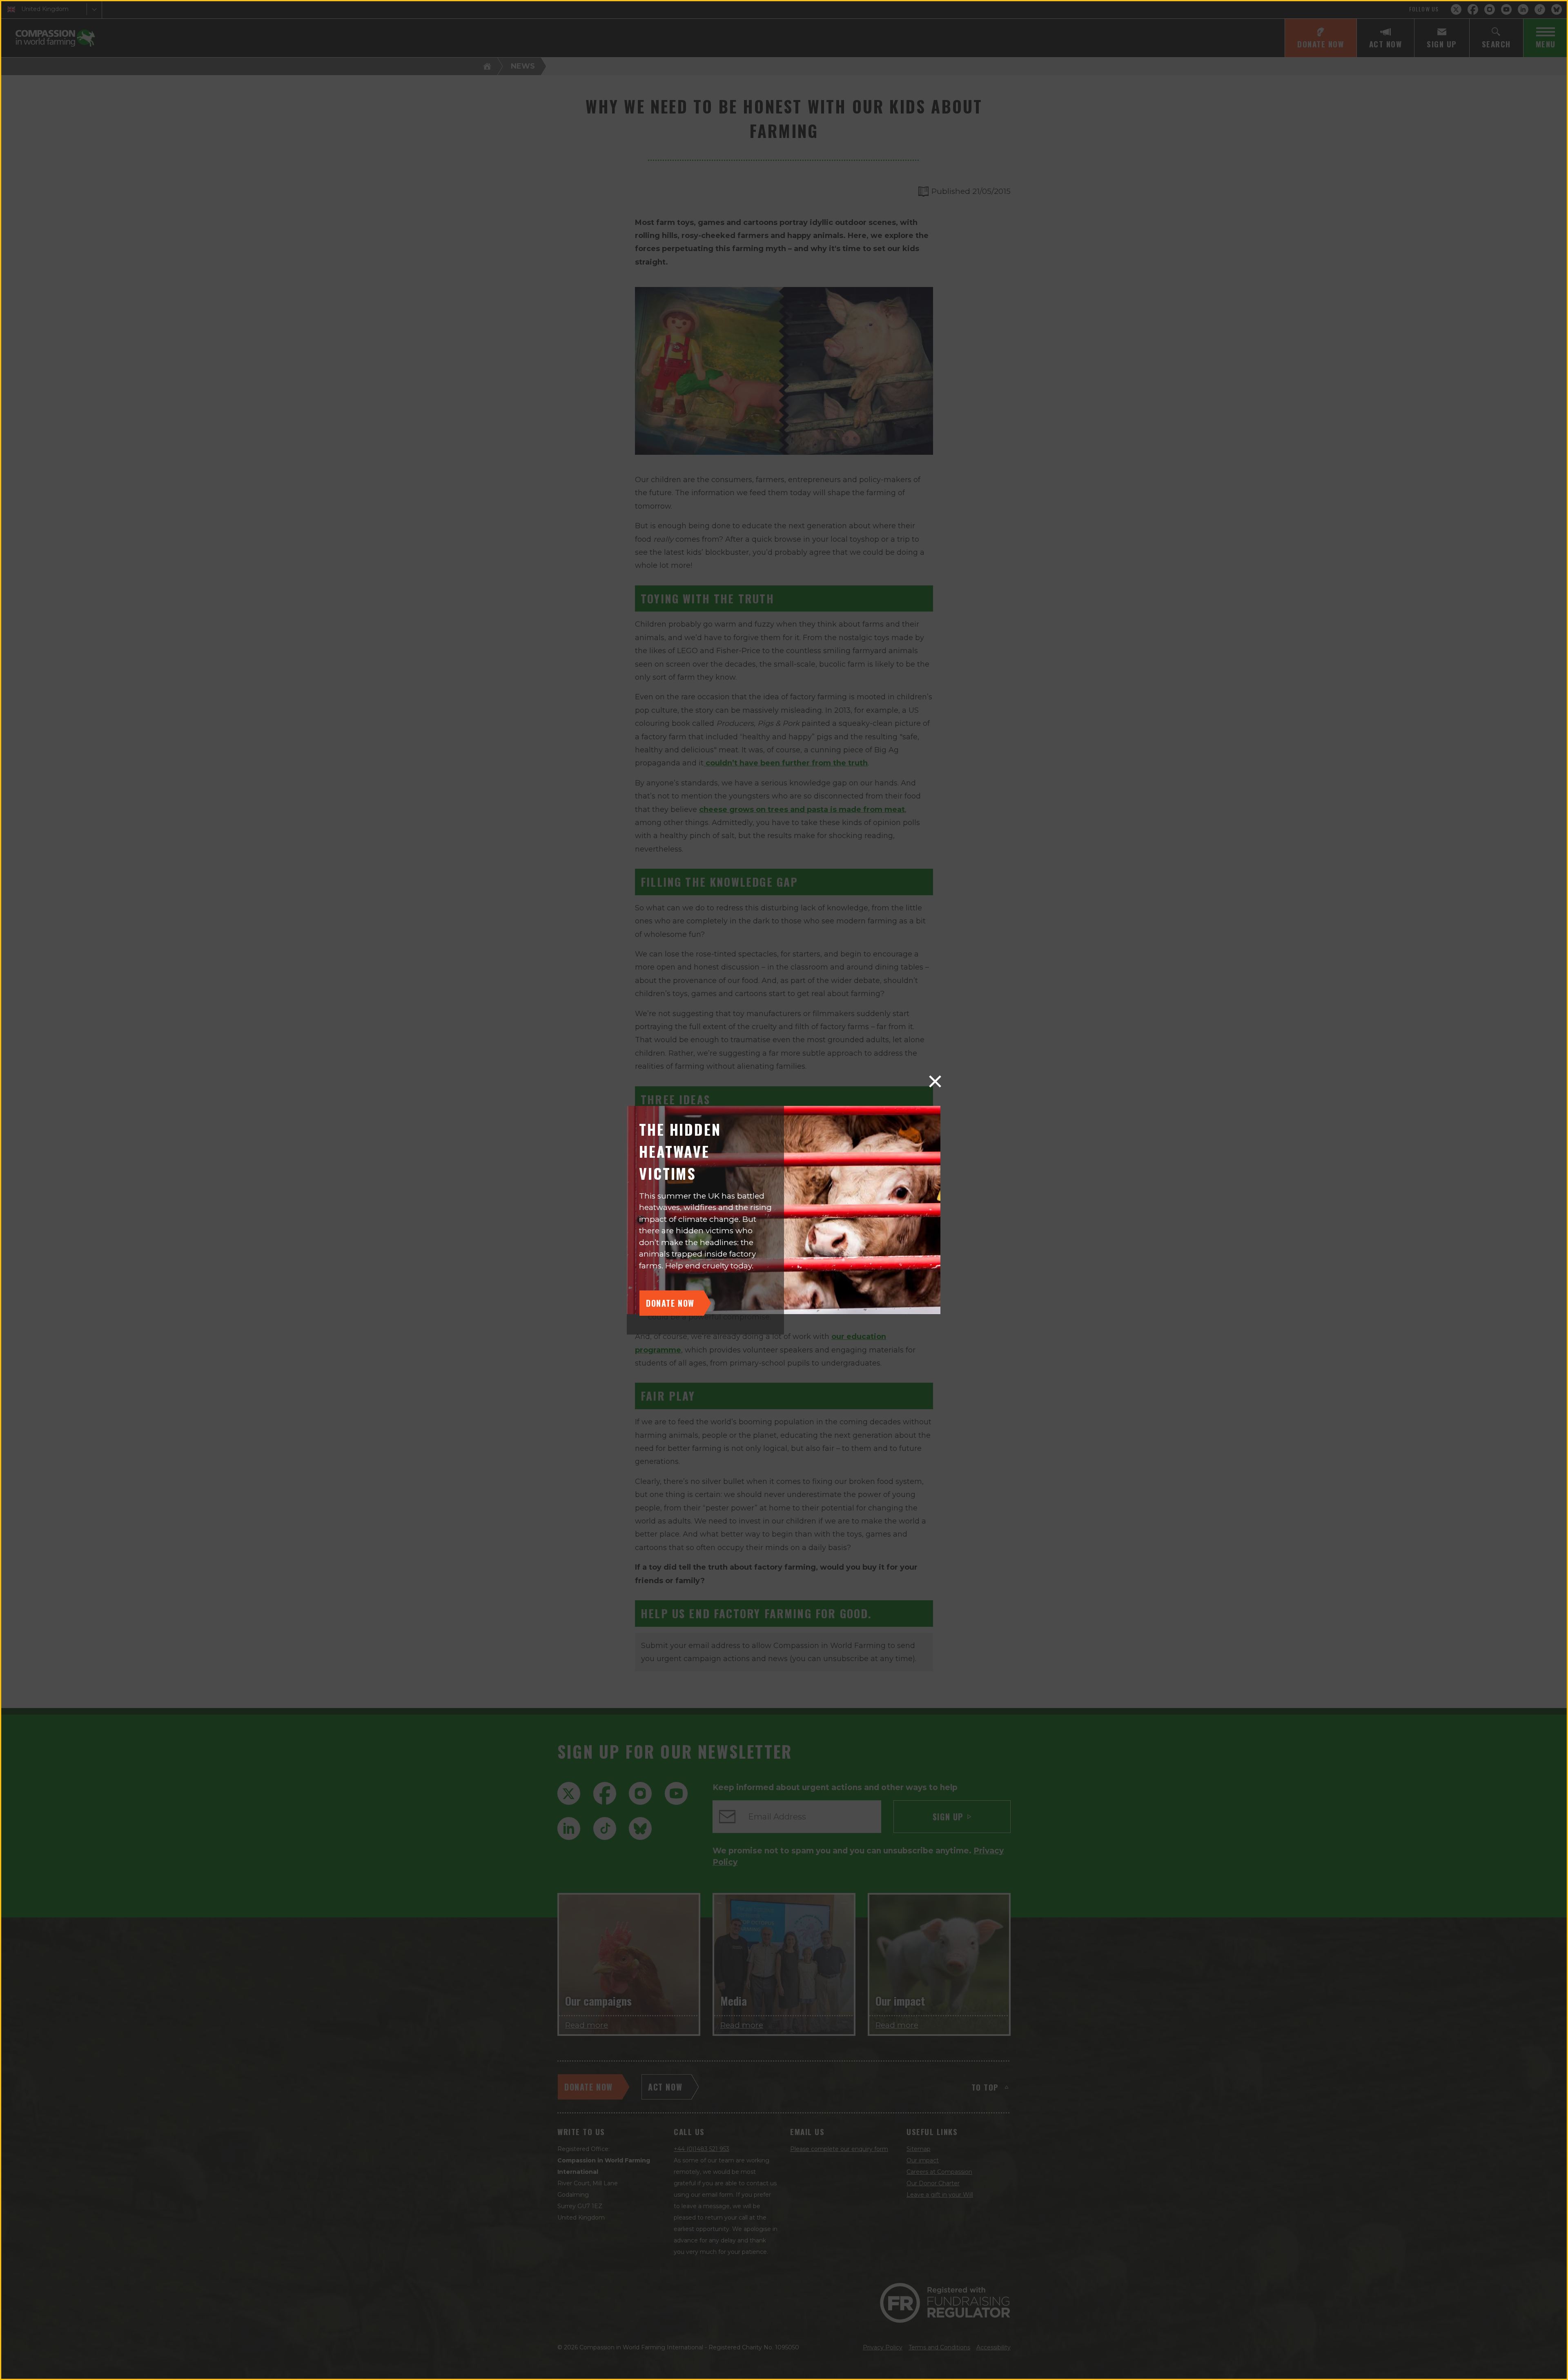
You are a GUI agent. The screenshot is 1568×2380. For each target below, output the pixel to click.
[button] (935, 1081)
